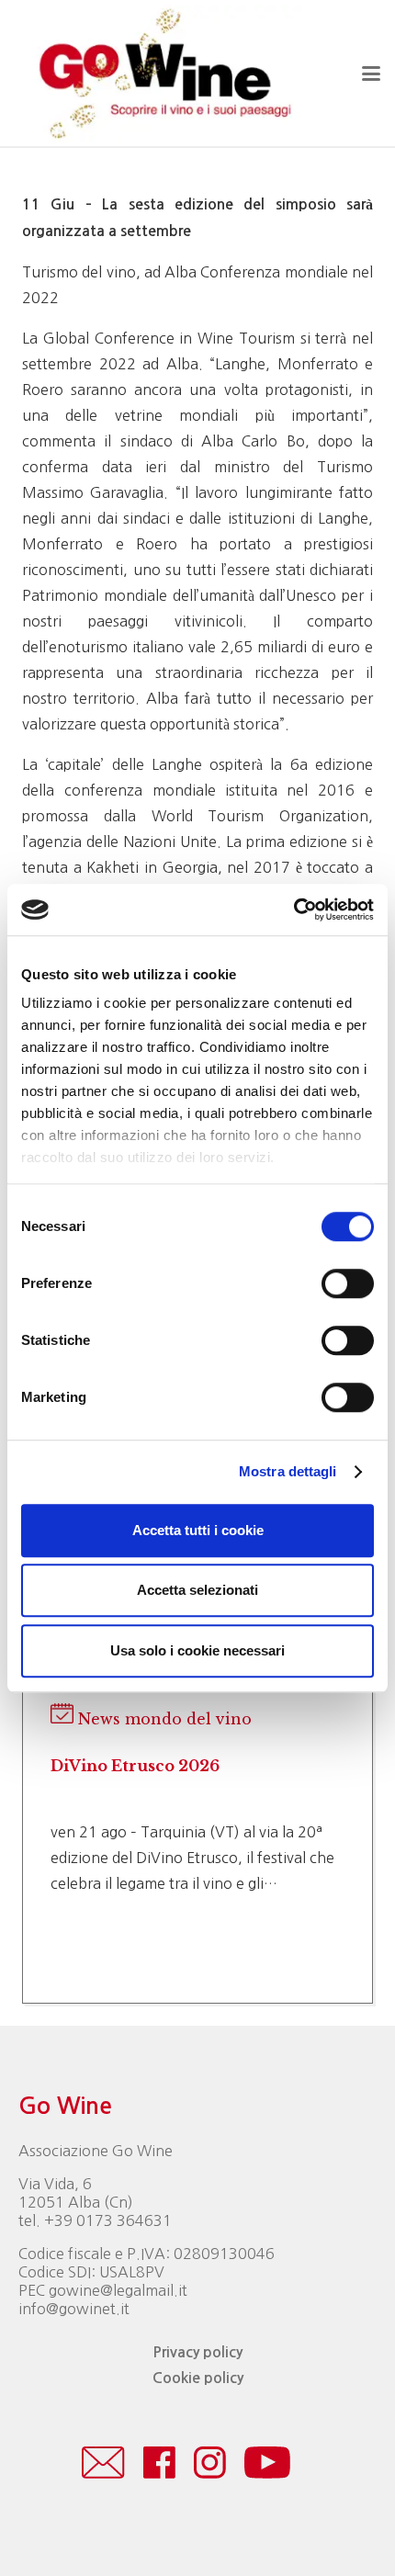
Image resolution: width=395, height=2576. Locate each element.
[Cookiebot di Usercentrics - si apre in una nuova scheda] (293, 910)
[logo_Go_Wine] (164, 73)
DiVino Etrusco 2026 (135, 1766)
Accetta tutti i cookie (198, 1530)
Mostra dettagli (288, 1471)
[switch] (348, 1283)
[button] (371, 73)
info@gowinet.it (74, 2309)
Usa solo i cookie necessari (197, 1650)
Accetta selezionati (197, 1590)
